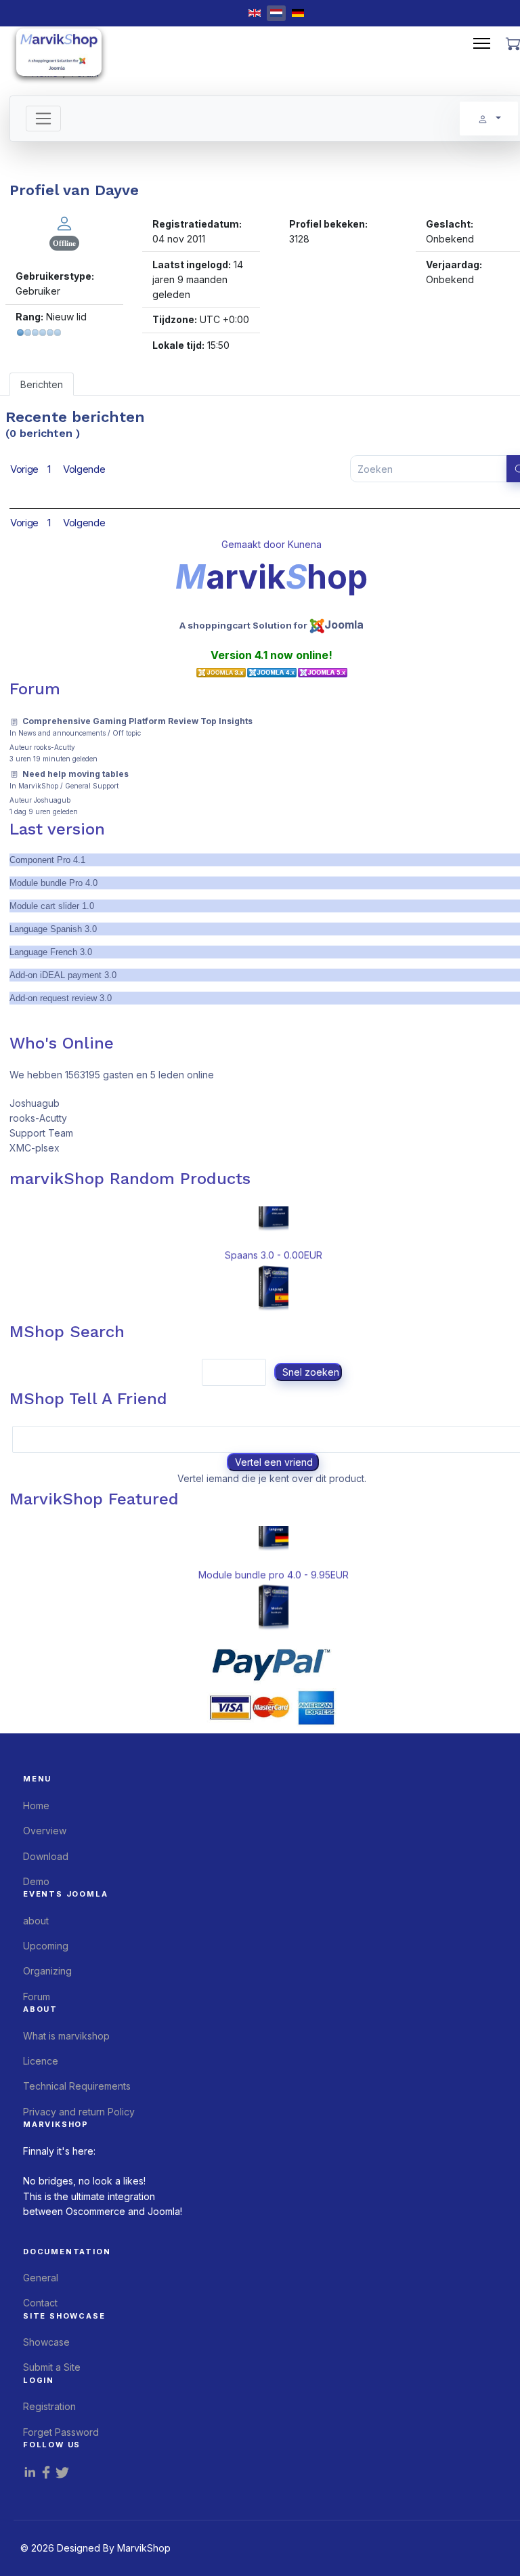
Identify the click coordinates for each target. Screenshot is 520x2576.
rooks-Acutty (55, 747)
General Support (92, 786)
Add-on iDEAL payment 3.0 (63, 975)
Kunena (305, 544)
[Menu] (482, 43)
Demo (36, 1881)
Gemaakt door (255, 544)
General (41, 2278)
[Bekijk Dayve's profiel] (64, 223)
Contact (40, 2303)
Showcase (46, 2342)
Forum (37, 1997)
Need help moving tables (75, 774)
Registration (49, 2406)
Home (36, 1806)
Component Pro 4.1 (47, 860)
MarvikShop (38, 786)
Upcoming (46, 1946)
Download (46, 1856)
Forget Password (61, 2432)
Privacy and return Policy (79, 2112)
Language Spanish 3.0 (53, 929)
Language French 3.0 (51, 952)
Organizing (47, 1971)
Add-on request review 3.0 (61, 998)
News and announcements (62, 733)
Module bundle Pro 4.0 (53, 883)
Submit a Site (52, 2367)
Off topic (127, 733)
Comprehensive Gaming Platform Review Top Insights (137, 721)
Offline (64, 243)
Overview (45, 1831)
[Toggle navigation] (44, 119)
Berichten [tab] (42, 384)
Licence (41, 2061)
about (36, 1921)
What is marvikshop (66, 2036)
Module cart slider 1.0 (52, 906)
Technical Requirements (77, 2086)
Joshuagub (52, 800)
